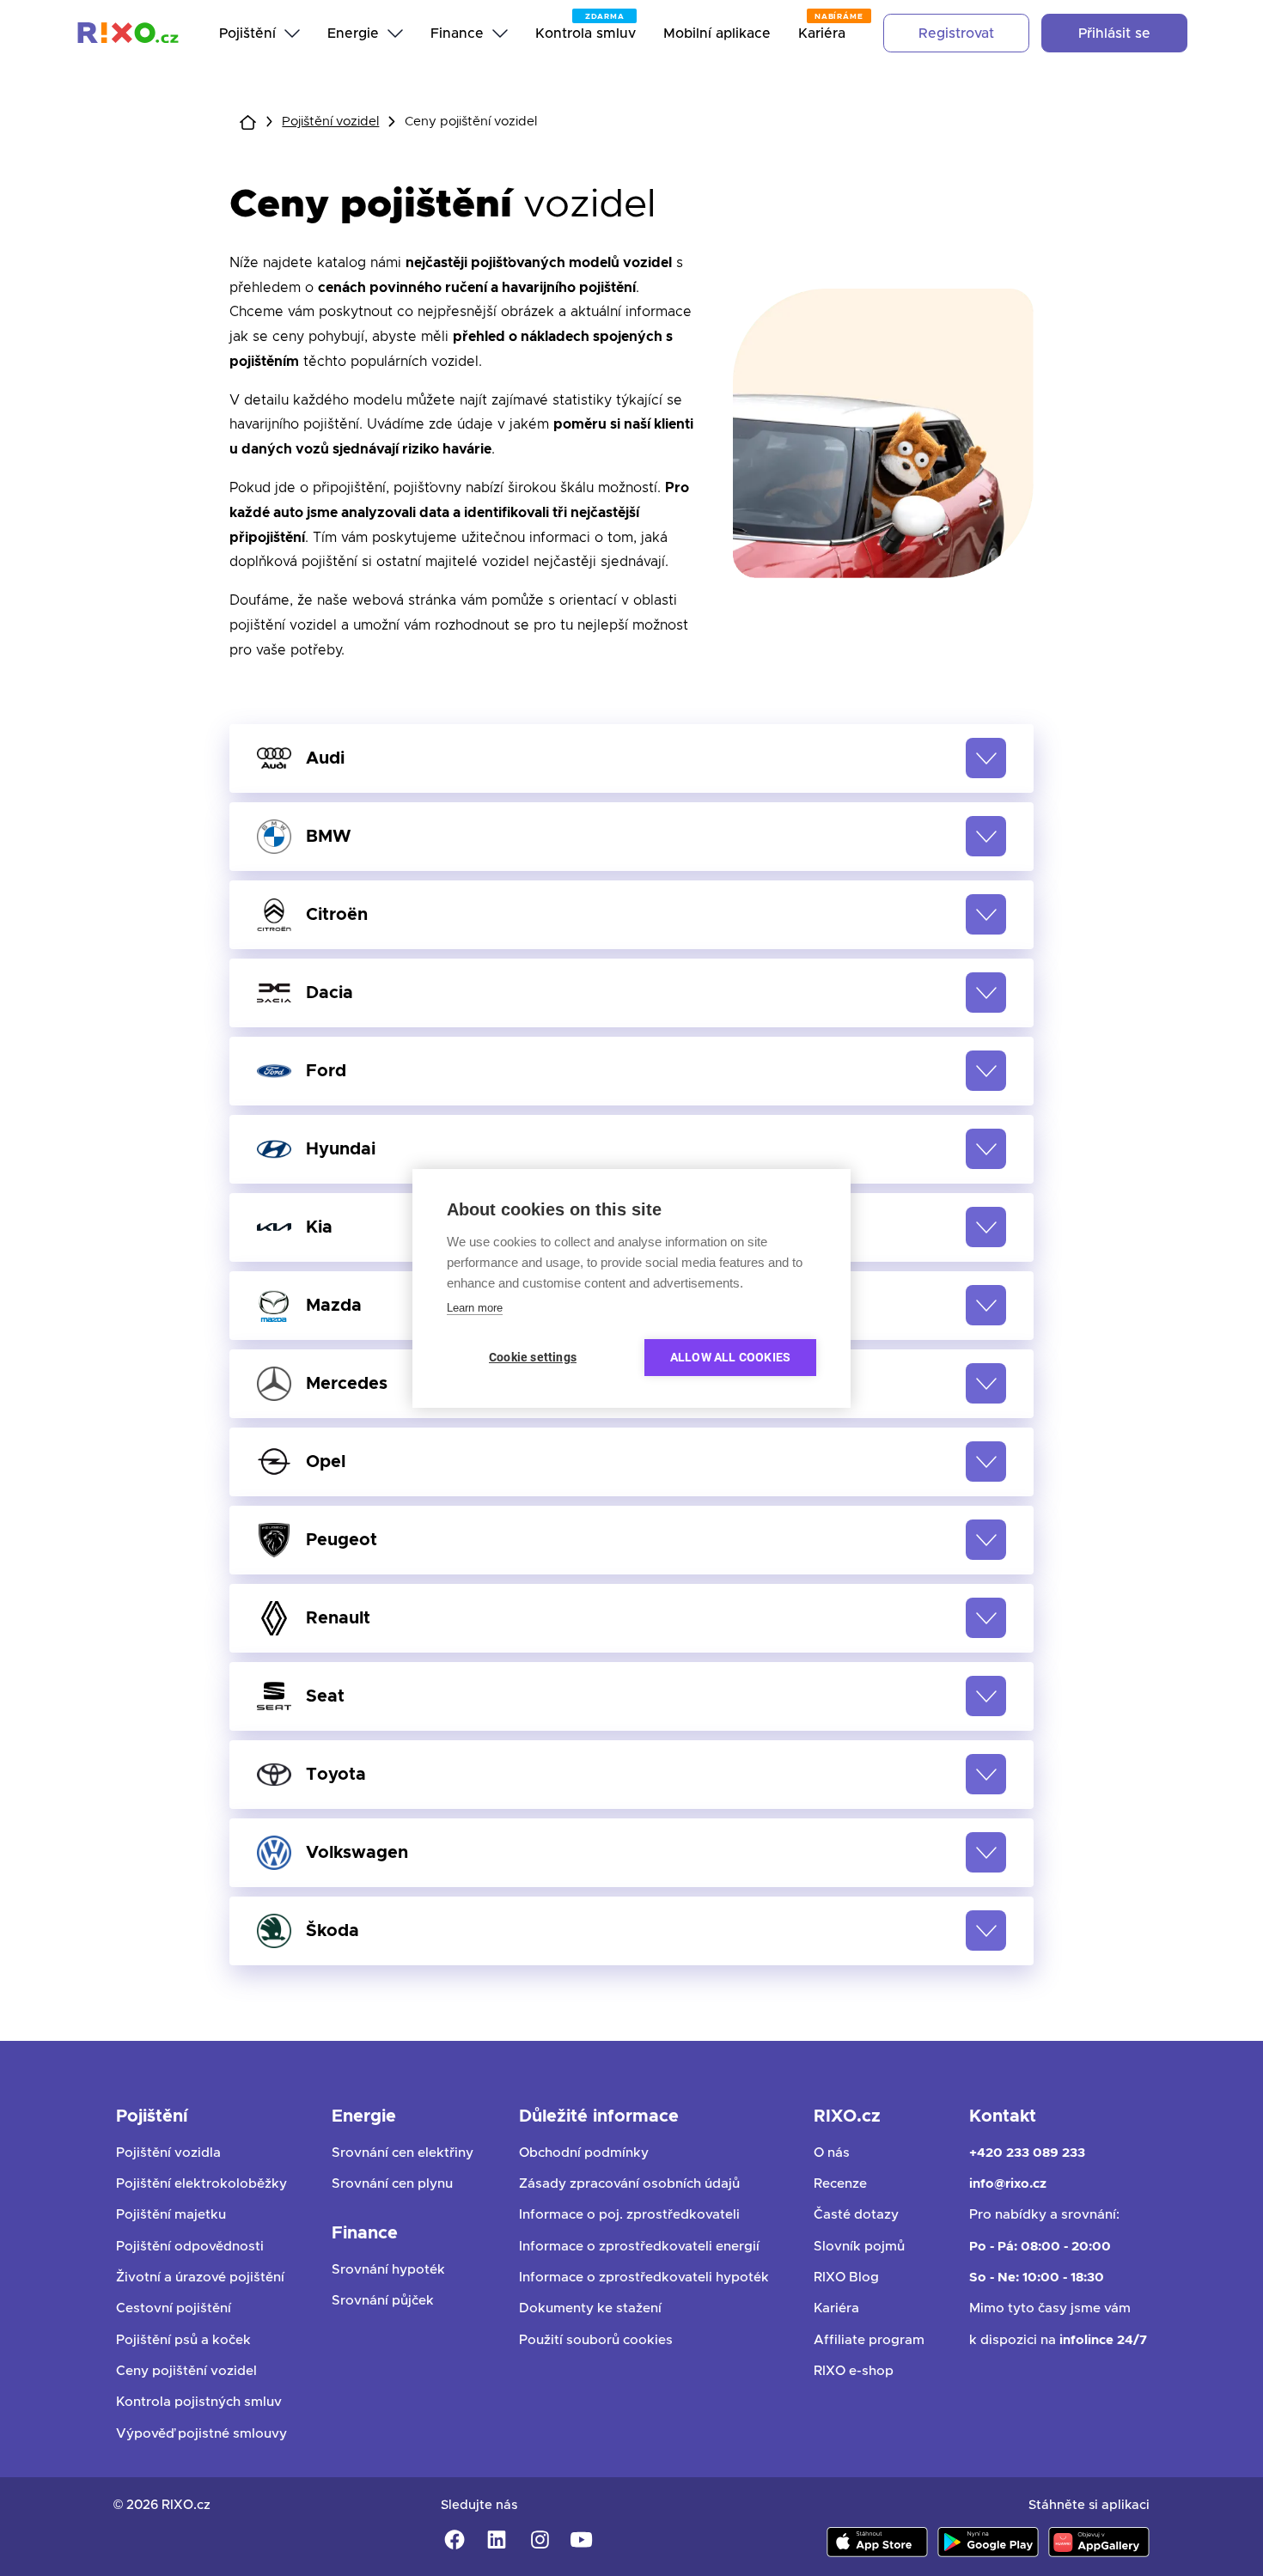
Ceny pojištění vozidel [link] (186, 2371)
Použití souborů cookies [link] (596, 2340)
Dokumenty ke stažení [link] (590, 2308)
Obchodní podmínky (584, 2153)
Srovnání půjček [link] (383, 2301)
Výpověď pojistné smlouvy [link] (201, 2434)
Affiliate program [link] (869, 2340)
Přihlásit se (1114, 33)
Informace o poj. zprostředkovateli (629, 2215)
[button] (631, 758)
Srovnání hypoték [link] (388, 2270)
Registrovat (956, 33)
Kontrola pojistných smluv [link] (199, 2402)
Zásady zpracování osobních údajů (629, 2184)
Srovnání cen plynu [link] (392, 2184)
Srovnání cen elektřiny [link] (403, 2153)
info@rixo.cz (1008, 2184)
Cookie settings (533, 1357)
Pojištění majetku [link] (171, 2215)
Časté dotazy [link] (856, 2215)
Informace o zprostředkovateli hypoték (644, 2278)
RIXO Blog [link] (846, 2278)
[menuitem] (259, 33)
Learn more (475, 1308)
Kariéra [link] (836, 2308)
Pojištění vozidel (330, 122)
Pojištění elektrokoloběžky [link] (201, 2184)
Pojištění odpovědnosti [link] (190, 2247)
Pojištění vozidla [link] (168, 2153)
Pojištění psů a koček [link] (183, 2340)
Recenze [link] (840, 2184)
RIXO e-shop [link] (854, 2371)
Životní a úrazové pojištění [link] (200, 2278)
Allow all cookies (730, 1357)
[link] (128, 33)
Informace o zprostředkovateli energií (639, 2247)
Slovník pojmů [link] (859, 2247)
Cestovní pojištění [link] (174, 2308)
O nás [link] (832, 2153)
